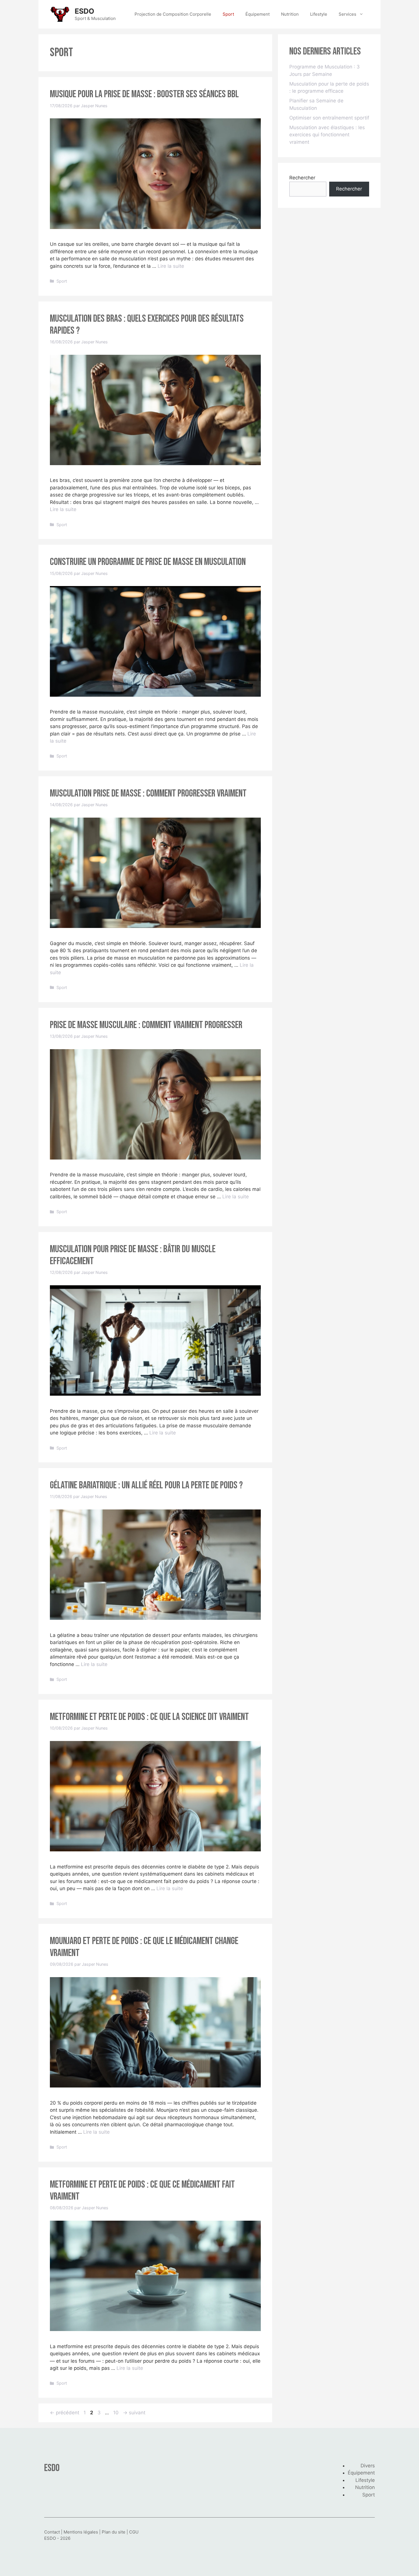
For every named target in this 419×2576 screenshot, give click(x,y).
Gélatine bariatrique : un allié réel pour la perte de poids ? (146, 1485)
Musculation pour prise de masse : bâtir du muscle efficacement (133, 1255)
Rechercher (302, 178)
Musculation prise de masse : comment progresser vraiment (148, 794)
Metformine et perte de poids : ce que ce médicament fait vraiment (142, 2191)
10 (116, 2413)
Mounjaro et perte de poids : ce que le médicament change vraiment (144, 1947)
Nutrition (290, 14)
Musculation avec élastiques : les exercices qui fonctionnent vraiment (327, 135)
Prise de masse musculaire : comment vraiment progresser (146, 1025)
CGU (134, 2532)
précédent (65, 2413)
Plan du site (114, 2532)
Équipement (258, 14)
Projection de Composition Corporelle (173, 14)
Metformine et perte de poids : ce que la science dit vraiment (149, 1717)
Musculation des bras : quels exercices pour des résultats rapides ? (147, 325)
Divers (368, 2466)
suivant (134, 2413)
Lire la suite (171, 266)
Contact (52, 2532)
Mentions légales (81, 2532)
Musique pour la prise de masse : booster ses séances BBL (144, 94)
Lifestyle (319, 14)
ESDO (85, 11)
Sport (228, 14)
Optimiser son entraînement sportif (329, 118)
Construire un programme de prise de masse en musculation (148, 562)
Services (347, 14)
